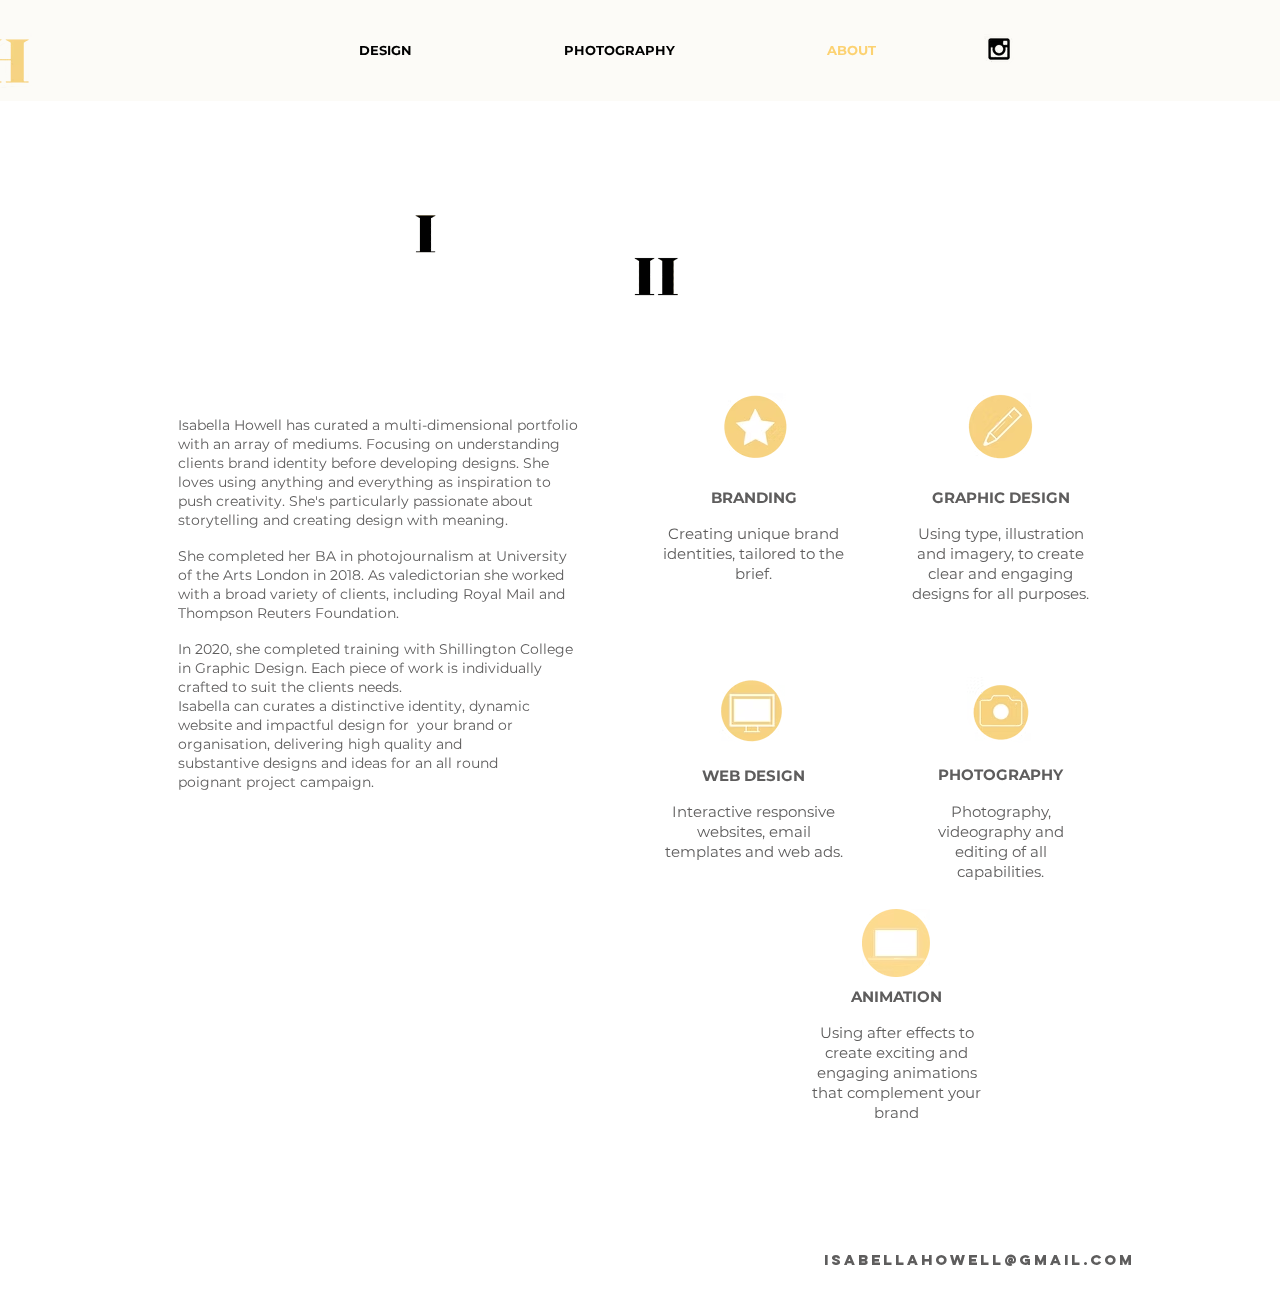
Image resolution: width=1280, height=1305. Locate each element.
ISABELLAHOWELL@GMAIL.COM (979, 1259)
